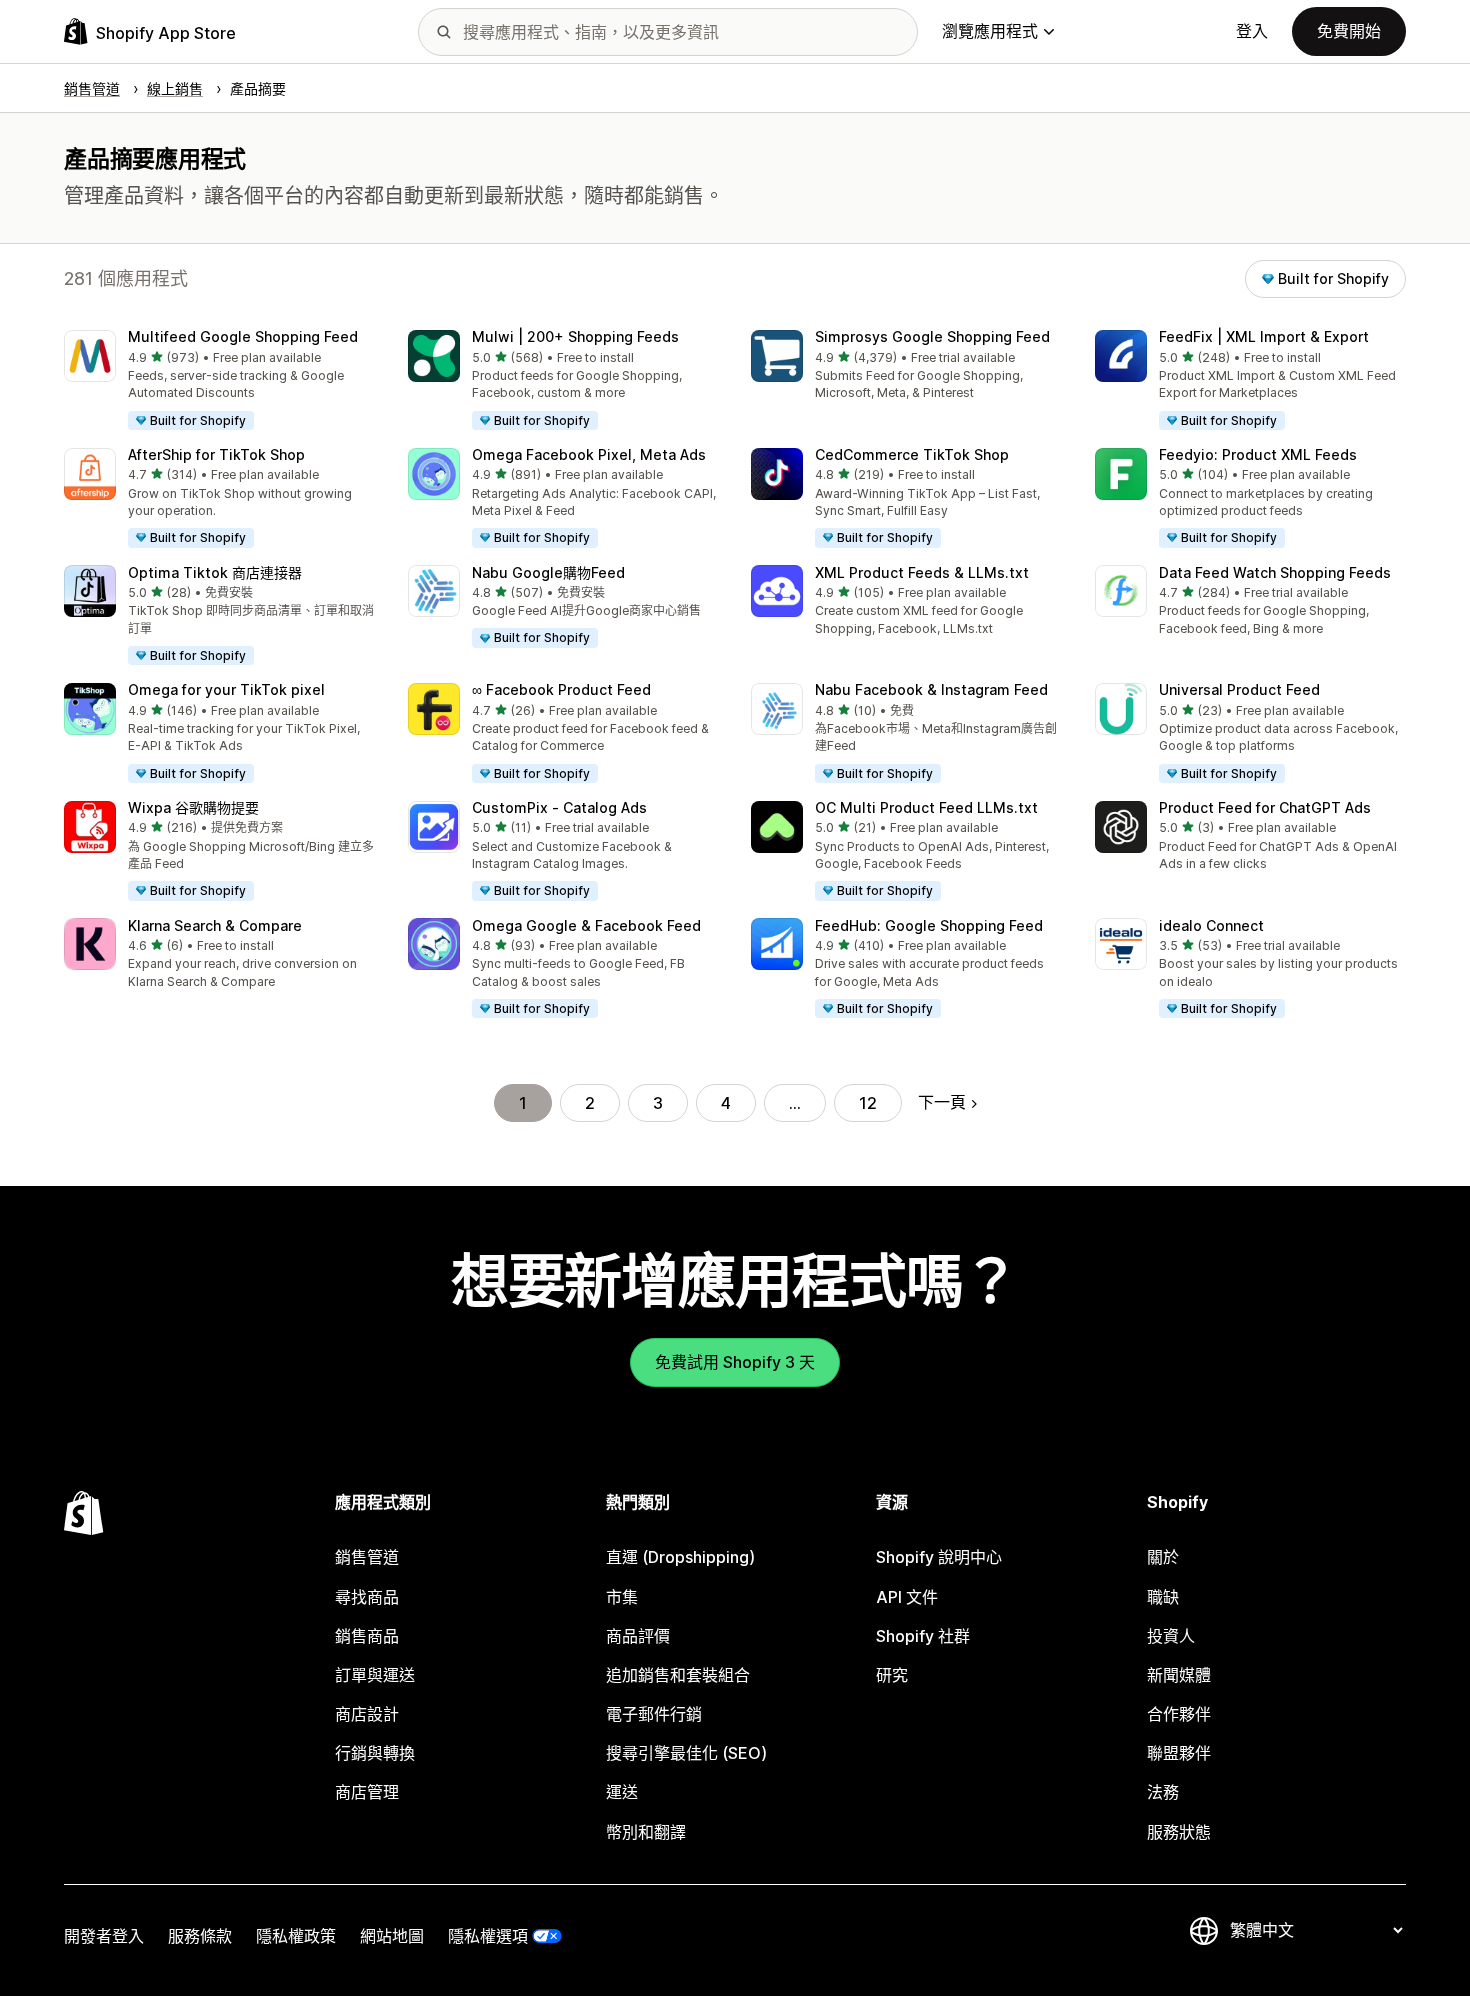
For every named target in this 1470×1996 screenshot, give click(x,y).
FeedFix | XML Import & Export (1264, 336)
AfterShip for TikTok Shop (216, 454)
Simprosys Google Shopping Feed (932, 336)
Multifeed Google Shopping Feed (243, 336)
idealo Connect (1211, 925)
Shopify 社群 (923, 1636)
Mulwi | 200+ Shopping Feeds (575, 336)
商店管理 (367, 1792)
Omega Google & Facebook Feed (586, 925)
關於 (1163, 1557)
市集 (622, 1597)
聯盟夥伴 (1179, 1753)
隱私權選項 (488, 1936)
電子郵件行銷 (654, 1714)
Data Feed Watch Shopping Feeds (1275, 572)
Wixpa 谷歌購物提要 (193, 807)
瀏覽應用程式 (990, 31)
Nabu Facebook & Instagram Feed (931, 689)
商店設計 (367, 1714)
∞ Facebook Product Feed (561, 689)
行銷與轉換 (375, 1753)
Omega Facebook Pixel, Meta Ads (589, 454)
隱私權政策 (296, 1936)
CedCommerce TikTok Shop (912, 454)
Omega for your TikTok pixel (226, 689)
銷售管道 (367, 1557)
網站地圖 (392, 1936)
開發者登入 (104, 1936)
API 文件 (907, 1597)
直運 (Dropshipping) (680, 1557)
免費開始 (1349, 31)
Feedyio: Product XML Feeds (1258, 454)
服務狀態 (1179, 1832)
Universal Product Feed (1239, 689)
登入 (1252, 31)
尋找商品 (367, 1597)
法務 (1163, 1792)
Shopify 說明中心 (939, 1557)
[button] (220, 381)
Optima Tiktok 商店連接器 (215, 572)
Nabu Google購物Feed (548, 572)
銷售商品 (367, 1636)
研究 (892, 1675)
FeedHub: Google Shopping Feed (929, 925)
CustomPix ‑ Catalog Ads (559, 807)
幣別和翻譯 (646, 1832)
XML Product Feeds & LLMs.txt (922, 572)
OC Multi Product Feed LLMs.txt (926, 807)
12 (868, 1103)
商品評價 (638, 1636)
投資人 (1171, 1636)
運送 (622, 1792)
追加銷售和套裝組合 (678, 1675)
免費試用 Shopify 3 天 (735, 1362)
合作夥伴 (1179, 1714)
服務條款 (200, 1936)
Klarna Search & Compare (215, 925)
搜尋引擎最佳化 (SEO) (686, 1753)
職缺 (1163, 1597)
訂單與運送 (375, 1675)
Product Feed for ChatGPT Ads (1265, 807)
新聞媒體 (1179, 1675)
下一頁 (942, 1102)
